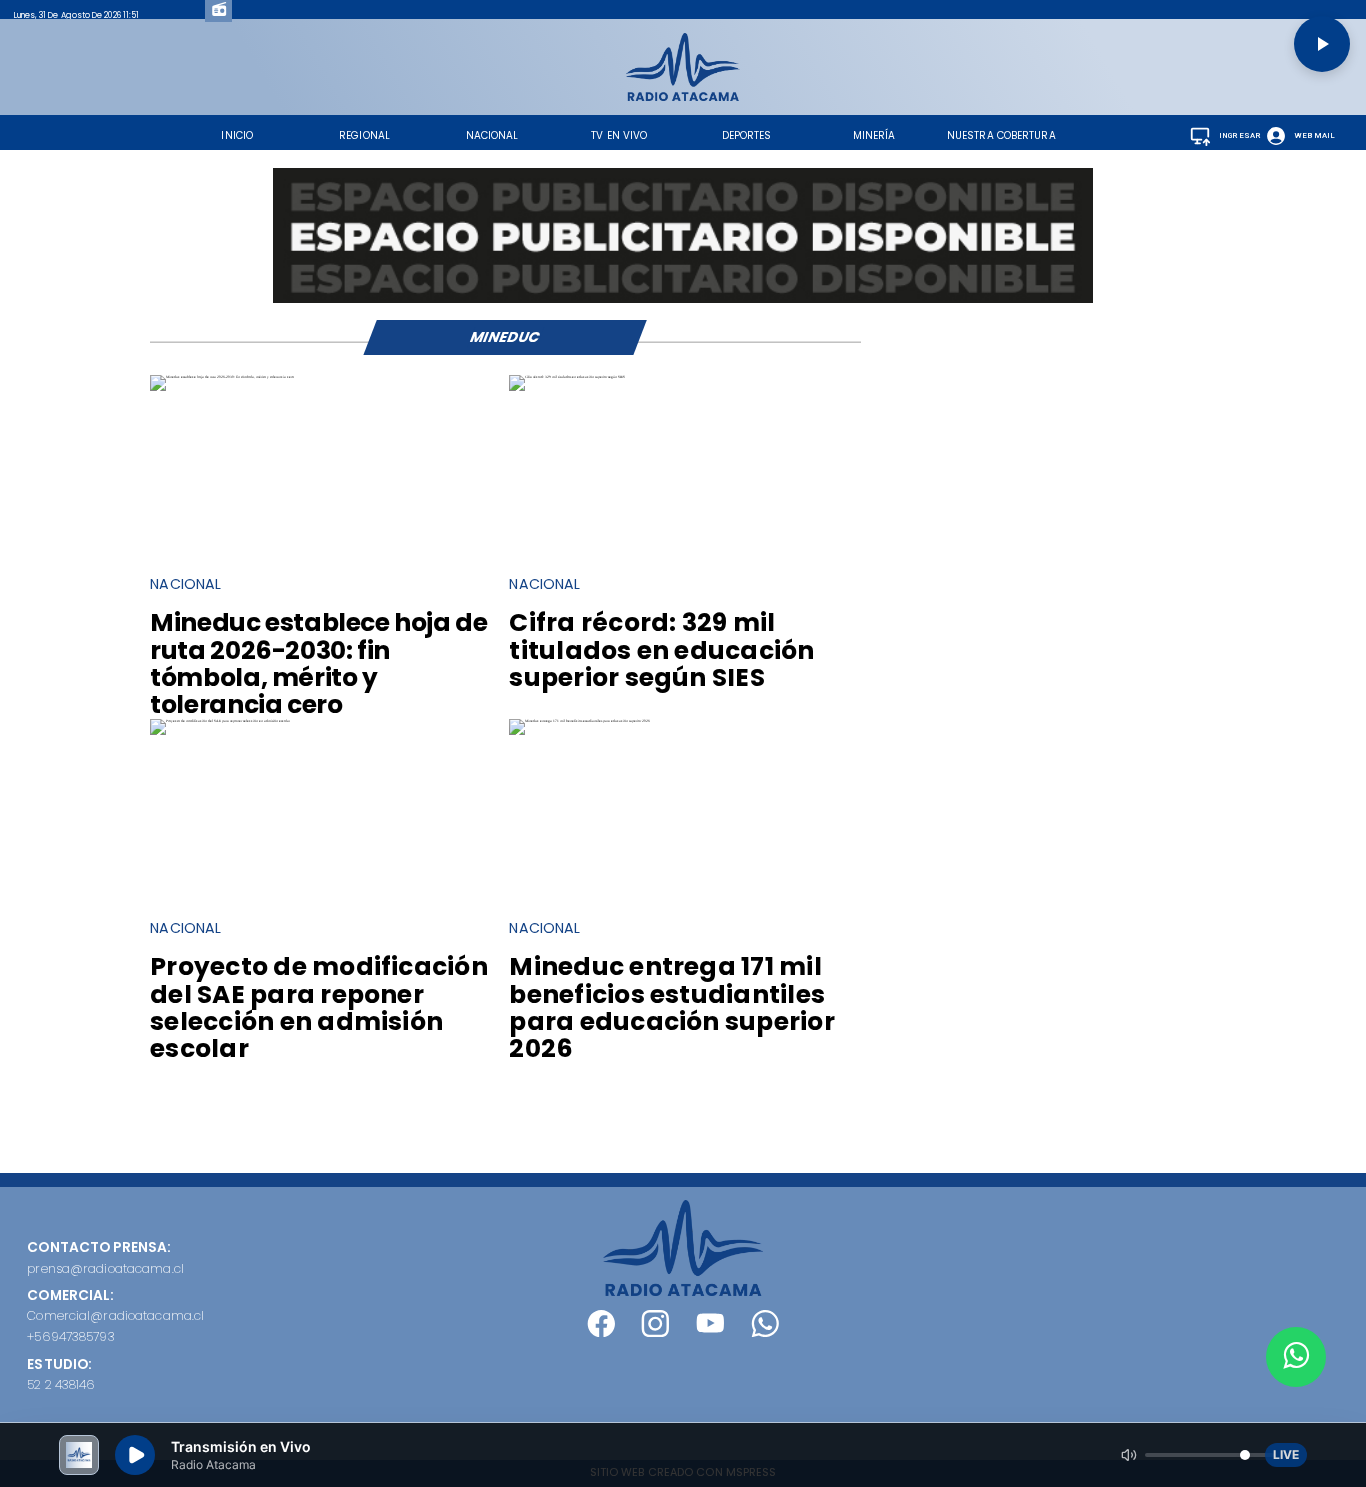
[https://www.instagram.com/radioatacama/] (655, 1332)
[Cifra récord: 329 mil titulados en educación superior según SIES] (567, 377)
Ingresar (1240, 135)
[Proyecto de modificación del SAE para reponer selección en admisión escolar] (220, 721)
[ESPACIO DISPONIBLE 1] (683, 235)
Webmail (1315, 135)
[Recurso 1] (683, 1291)
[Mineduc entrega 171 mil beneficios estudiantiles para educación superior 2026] (579, 721)
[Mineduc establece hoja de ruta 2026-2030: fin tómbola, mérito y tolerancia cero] (222, 377)
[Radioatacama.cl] (682, 96)
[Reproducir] (1322, 44)
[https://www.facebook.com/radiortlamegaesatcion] (601, 1332)
